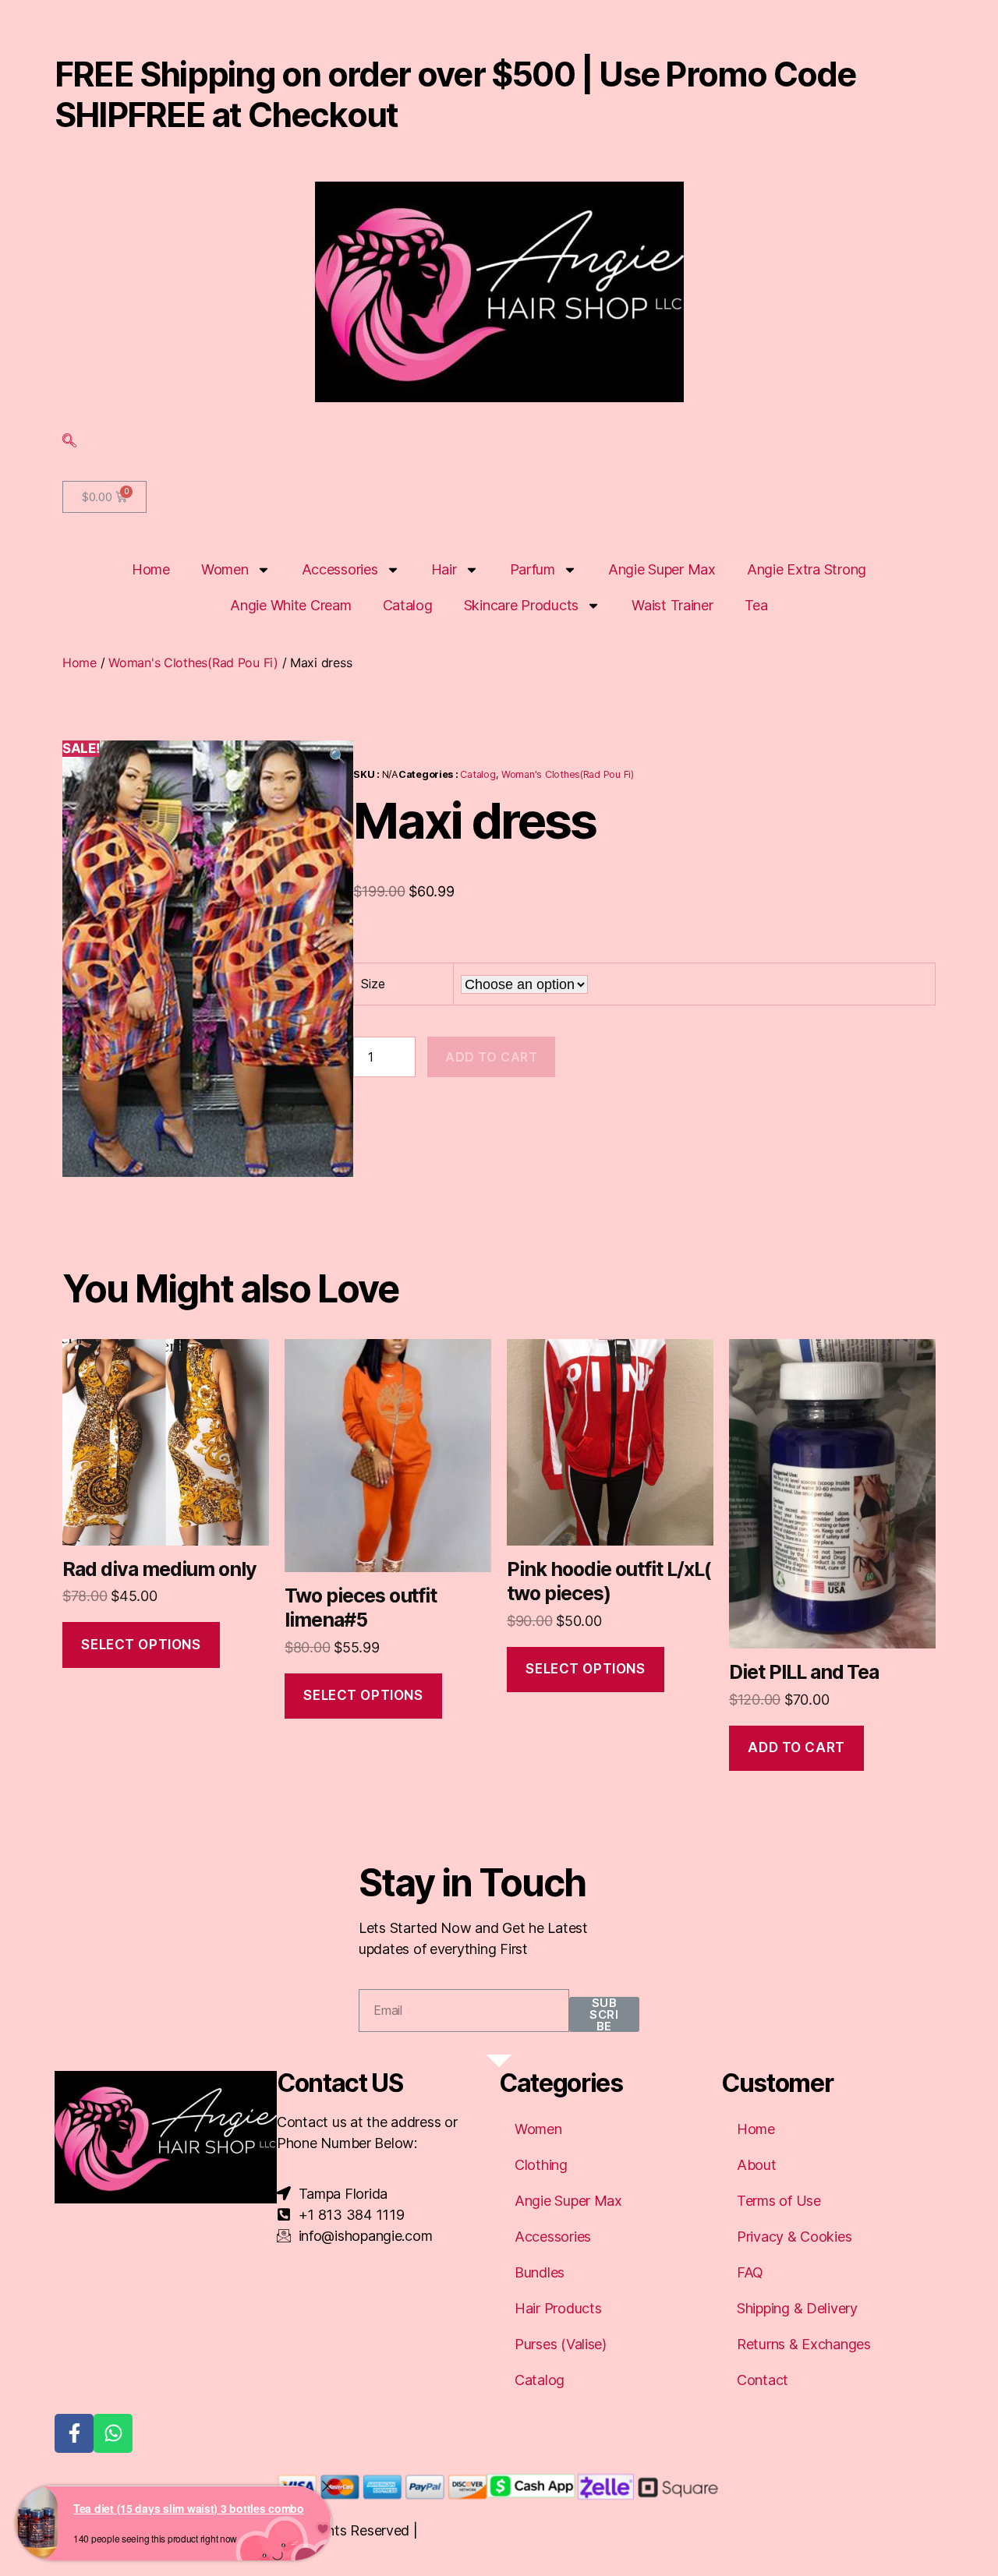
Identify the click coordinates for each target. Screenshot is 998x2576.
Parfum (533, 569)
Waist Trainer (672, 605)
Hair (444, 569)
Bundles (540, 2272)
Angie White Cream (290, 605)
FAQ (750, 2272)
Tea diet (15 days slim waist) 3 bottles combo (189, 2508)
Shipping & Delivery (797, 2308)
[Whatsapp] (113, 2433)
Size (373, 984)
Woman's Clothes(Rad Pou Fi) (193, 663)
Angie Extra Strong (807, 569)
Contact (763, 2380)
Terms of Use (779, 2201)
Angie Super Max (662, 569)
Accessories (340, 569)
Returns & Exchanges (804, 2344)
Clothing (541, 2165)
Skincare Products (521, 605)
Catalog (408, 605)
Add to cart (491, 1057)
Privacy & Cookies (794, 2237)
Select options (141, 1645)
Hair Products (558, 2308)
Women (225, 569)
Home (151, 569)
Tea (756, 605)
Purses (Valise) (561, 2344)
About (757, 2165)
